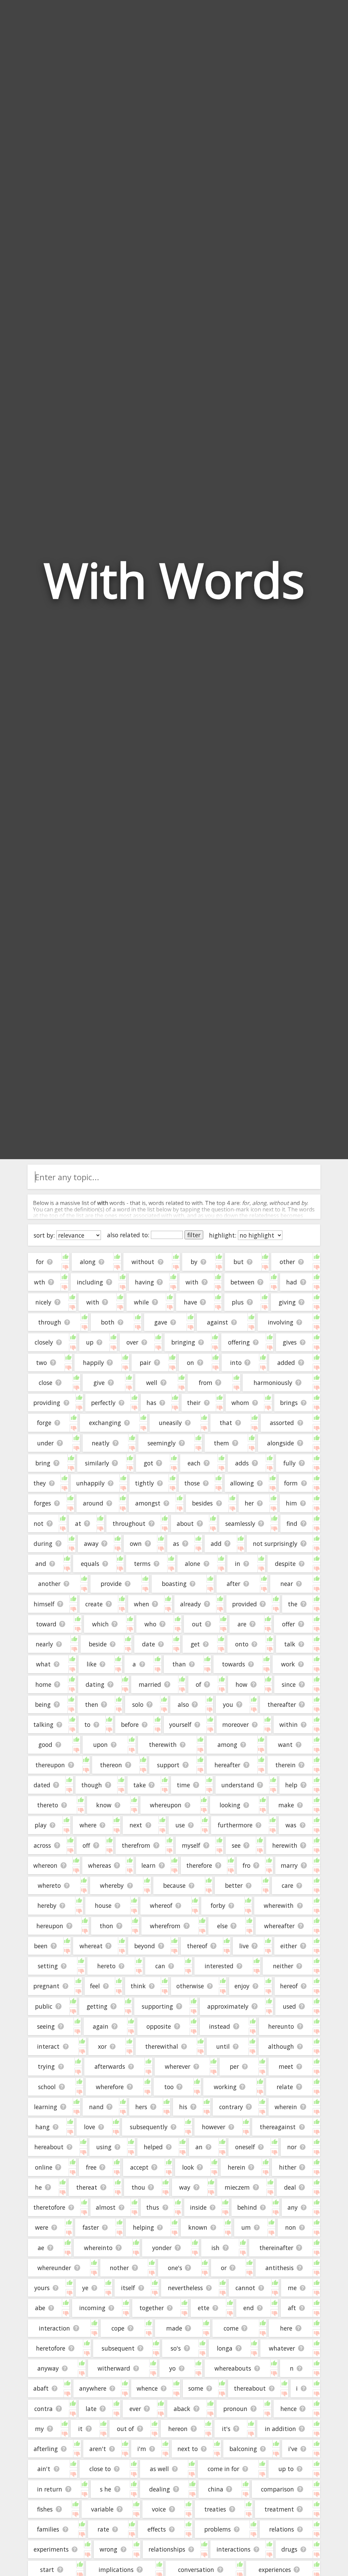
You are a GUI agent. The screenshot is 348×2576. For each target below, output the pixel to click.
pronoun (235, 2409)
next (136, 1825)
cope (118, 2328)
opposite (159, 2026)
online (44, 2167)
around (93, 1503)
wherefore (110, 2087)
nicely (43, 1302)
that (226, 1423)
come (231, 2328)
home (43, 1684)
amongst (148, 1503)
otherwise (190, 1986)
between (242, 1282)
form (291, 1483)
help (291, 1785)
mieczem (237, 2187)
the (293, 1604)
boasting (174, 1584)
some (196, 2388)
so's (176, 2348)
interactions (233, 2549)
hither (288, 2167)
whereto (49, 1885)
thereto (48, 1805)
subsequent (118, 2348)
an (199, 2147)
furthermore (235, 1825)
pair (145, 1363)
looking (230, 1805)
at (78, 1523)
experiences (275, 2570)
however (214, 2127)
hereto (106, 1966)
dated (42, 1785)
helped (153, 2147)
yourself (180, 1724)
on (190, 1363)
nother (119, 2268)
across (42, 1845)
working (225, 2087)
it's (226, 2429)
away (91, 1543)
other (287, 1262)
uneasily (170, 1423)
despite (285, 1564)
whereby (112, 1885)
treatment (279, 2509)
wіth (192, 1282)
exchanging (105, 1423)
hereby (47, 1905)
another (49, 1584)
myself (191, 1845)
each (194, 1463)
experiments (51, 2549)
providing (47, 1403)
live (244, 1946)
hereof (289, 1986)
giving (287, 1302)
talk (290, 1644)
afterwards (110, 2066)
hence (289, 2409)
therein (285, 1765)
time (183, 1785)
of (198, 1684)
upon (100, 1744)
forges (42, 1503)
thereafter (282, 1704)
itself (128, 2288)
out (197, 1624)
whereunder (54, 2268)
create (94, 1604)
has (151, 1403)
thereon (111, 1765)
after (233, 1584)
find (292, 1523)
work (288, 1664)
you (228, 1704)
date (149, 1644)
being (43, 1704)
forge (44, 1423)
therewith (163, 1744)
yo (172, 2368)
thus (153, 2207)
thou (138, 2187)
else (222, 1926)
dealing (160, 2489)
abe (40, 2308)
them (221, 1443)
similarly (97, 1463)
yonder (162, 2248)
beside (98, 1644)
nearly (44, 1644)
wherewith (279, 1905)
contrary (231, 2107)
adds (242, 1463)
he (38, 2187)
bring (43, 1463)
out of (125, 2429)
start (47, 2570)
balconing (243, 2449)
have (190, 1302)
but (239, 1262)
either (289, 1946)
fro (247, 1865)
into (236, 1363)
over (132, 1342)
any (293, 2207)
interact (48, 2046)
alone (193, 1564)
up (90, 1342)
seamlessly (240, 1523)
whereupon (166, 1805)
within (289, 1724)
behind (247, 2207)
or (224, 2268)
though (92, 1785)
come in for (223, 2469)
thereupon (50, 1765)
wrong (108, 2549)
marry (289, 1865)
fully (290, 1463)
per (234, 2066)
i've (293, 2449)
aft (292, 2308)
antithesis (280, 2268)
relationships (167, 2549)
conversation (196, 2570)
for (40, 1262)
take (140, 1785)
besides (202, 1503)
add (216, 1543)
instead (220, 2026)
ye (85, 2288)
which (100, 1624)
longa (225, 2348)
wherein (286, 2107)
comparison (277, 2489)
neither (283, 1966)
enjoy (242, 1986)
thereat (87, 2187)
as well (159, 2469)
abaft (41, 2388)
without (143, 1262)
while (141, 1302)
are (242, 1624)
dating (95, 1684)
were (42, 2227)
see (236, 1845)
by (194, 1262)
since (289, 1684)
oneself (245, 2147)
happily (93, 1363)
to (87, 1724)
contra (43, 2409)
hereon (178, 2429)
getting (97, 2006)
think (138, 1986)
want (285, 1744)
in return (50, 2489)
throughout (129, 1523)
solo (138, 1704)
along (88, 1262)
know (104, 1805)
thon (106, 1926)
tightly (144, 1483)
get (195, 1644)
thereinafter (276, 2248)
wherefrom (165, 1926)
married (150, 1684)
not (39, 1523)
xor (102, 2046)
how (241, 1684)
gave (161, 1322)
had (292, 1282)
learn (149, 1865)
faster (91, 2227)
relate (285, 2087)
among (227, 1744)
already (190, 1604)
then (92, 1704)
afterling (46, 2449)
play (41, 1825)
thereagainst (278, 2127)
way (185, 2187)
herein (237, 2167)
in (238, 1564)
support (168, 1765)
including (90, 1282)
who (150, 1624)
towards (233, 1664)
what (43, 1664)
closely (44, 1342)
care (288, 1885)
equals (90, 1564)
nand (96, 2107)
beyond (145, 1946)
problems (217, 2529)
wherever (178, 2066)
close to (100, 2469)
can (160, 1966)
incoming (92, 2308)
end (249, 2308)
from (206, 1383)
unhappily (90, 1483)
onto (242, 1644)
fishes (45, 2509)
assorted (282, 1423)
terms (142, 1564)
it (80, 2429)
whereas (100, 1865)
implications (116, 2570)
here (286, 2328)
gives (290, 1342)
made (174, 2328)
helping (143, 2227)
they (40, 1483)
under (45, 1443)
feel (95, 1986)
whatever (282, 2348)
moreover (236, 1724)
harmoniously (273, 1383)
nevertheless (185, 2288)
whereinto (98, 2248)
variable (102, 2509)
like (92, 1664)
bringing (183, 1342)
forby (218, 1905)
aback (182, 2409)
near (287, 1584)
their (194, 1403)
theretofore (49, 2207)
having (144, 1282)
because (174, 1885)
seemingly (162, 1443)
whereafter (279, 1926)
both (108, 1322)
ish (215, 2248)
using (104, 2147)
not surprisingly (275, 1543)
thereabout (250, 2388)
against (217, 1322)
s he (106, 2489)
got (149, 1463)
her (249, 1503)
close (46, 1383)
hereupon (50, 1926)
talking (43, 1724)
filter (194, 1235)
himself (44, 1604)
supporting (157, 2006)
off (86, 1845)
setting (48, 1966)
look (188, 2167)
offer (289, 1624)
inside (198, 2207)
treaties (215, 2509)
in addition (280, 2429)
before (130, 1724)
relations (282, 2529)
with (93, 1302)
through (50, 1322)
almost (106, 2207)
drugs (289, 2549)
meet (286, 2066)
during (43, 1543)
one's (175, 2268)
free (91, 2167)
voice (159, 2509)
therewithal (162, 2046)
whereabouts (233, 2368)
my (39, 2429)
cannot (245, 2288)
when (142, 1604)
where (88, 1825)
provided (245, 1604)
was (291, 1825)
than (179, 1664)
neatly (101, 1443)
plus (238, 1302)
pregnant (46, 1986)
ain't (44, 2469)
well (152, 1383)
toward (46, 1624)
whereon (45, 1865)
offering (239, 1342)
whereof (161, 1905)
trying (46, 2066)
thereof (197, 1946)
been (41, 1946)
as (176, 1543)
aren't (98, 2449)
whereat (91, 1946)
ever (135, 2409)
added (286, 1363)
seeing (46, 2026)
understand (238, 1785)
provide (111, 1584)
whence (147, 2388)
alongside (281, 1443)
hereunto (281, 2026)
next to (188, 2449)
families (48, 2529)
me (292, 2288)
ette (204, 2308)
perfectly (103, 1403)
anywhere (93, 2388)
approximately (228, 2006)
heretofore (51, 2348)
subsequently (149, 2127)
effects (157, 2529)
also (183, 1704)
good (45, 1744)
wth (40, 1282)
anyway (48, 2368)
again (101, 2026)
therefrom (136, 1845)
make (286, 1805)
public (44, 2006)
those (192, 1483)
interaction (54, 2328)
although (281, 2046)
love (90, 2127)
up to (286, 2469)
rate (103, 2529)
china (216, 2489)
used (289, 2006)
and (41, 1564)
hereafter (227, 1765)
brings (289, 1403)
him (291, 1503)
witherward (114, 2368)
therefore (199, 1865)
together (152, 2308)
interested (219, 1966)
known (198, 2227)
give (99, 1383)
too (169, 2087)
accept (139, 2167)
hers (141, 2107)
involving (281, 1322)
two (41, 1363)
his (183, 2107)
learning (46, 2107)
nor (292, 2147)
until (223, 2046)
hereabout (49, 2147)
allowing (242, 1483)
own (136, 1543)
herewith (285, 1845)
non (291, 2227)
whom (240, 1403)
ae (41, 2248)
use (180, 1825)
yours (42, 2288)
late (91, 2409)
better (234, 1885)
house (103, 1905)
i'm (142, 2449)
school (47, 2087)
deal (290, 2187)
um (246, 2227)
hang (42, 2127)
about (185, 1523)
